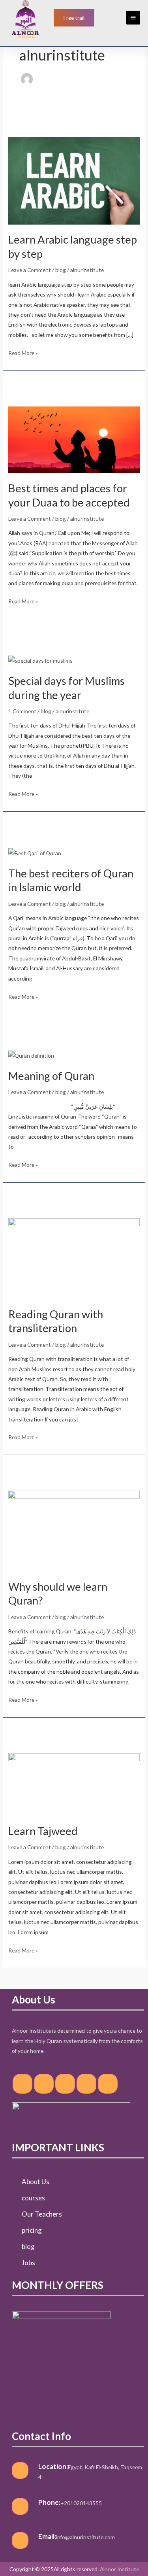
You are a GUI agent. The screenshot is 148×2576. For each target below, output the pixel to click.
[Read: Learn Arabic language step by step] (74, 180)
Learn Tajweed (43, 1831)
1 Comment (22, 711)
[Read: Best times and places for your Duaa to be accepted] (74, 439)
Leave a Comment (30, 270)
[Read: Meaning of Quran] (31, 1055)
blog (61, 270)
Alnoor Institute (119, 2569)
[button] (74, 18)
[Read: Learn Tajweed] (74, 1784)
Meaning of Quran (51, 1076)
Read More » (23, 352)
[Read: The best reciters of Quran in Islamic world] (35, 852)
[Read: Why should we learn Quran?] (74, 1530)
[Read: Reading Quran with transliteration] (74, 1258)
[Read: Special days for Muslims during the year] (40, 660)
